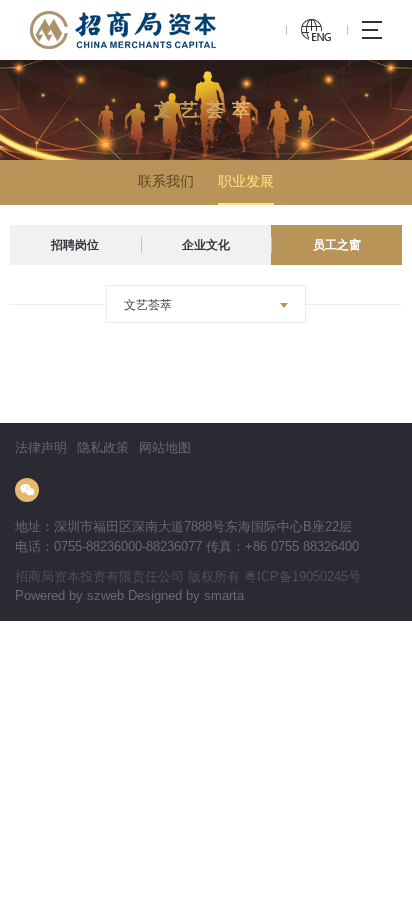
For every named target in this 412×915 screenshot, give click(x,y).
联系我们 (166, 181)
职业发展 (246, 181)
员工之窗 (337, 245)
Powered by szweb (69, 595)
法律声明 (41, 447)
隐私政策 (103, 447)
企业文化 (206, 245)
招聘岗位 (75, 245)
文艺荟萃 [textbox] (148, 305)
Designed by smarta (186, 595)
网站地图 (165, 447)
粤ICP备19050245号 (302, 576)
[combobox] (206, 304)
